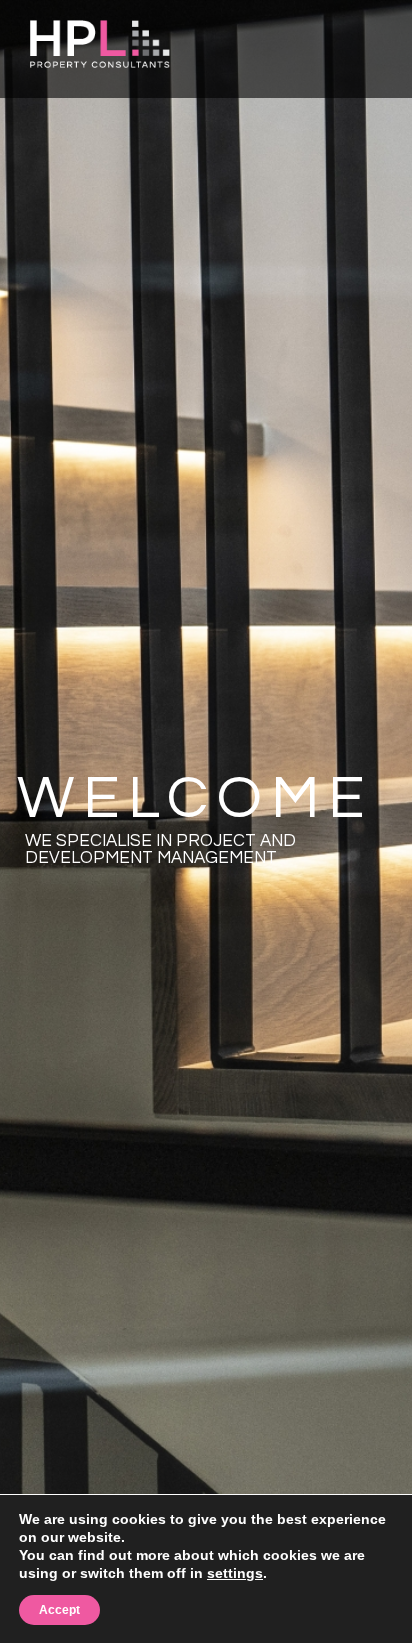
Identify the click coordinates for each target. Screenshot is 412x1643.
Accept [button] (59, 1610)
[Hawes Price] (100, 40)
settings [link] (235, 1573)
